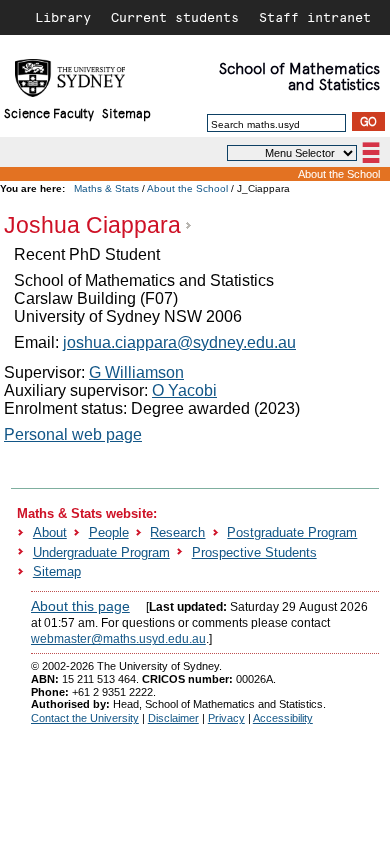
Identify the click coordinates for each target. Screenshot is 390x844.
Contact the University (85, 718)
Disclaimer (173, 718)
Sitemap (126, 112)
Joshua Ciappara (92, 225)
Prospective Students (254, 552)
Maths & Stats (106, 188)
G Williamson (136, 372)
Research (177, 532)
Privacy (226, 718)
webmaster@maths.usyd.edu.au (118, 639)
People (109, 532)
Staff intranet (315, 17)
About (50, 532)
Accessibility (283, 718)
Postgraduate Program (292, 532)
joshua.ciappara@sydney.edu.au (179, 342)
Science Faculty (49, 112)
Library (63, 17)
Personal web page (73, 434)
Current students (175, 17)
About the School (339, 174)
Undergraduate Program (101, 552)
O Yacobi (184, 390)
